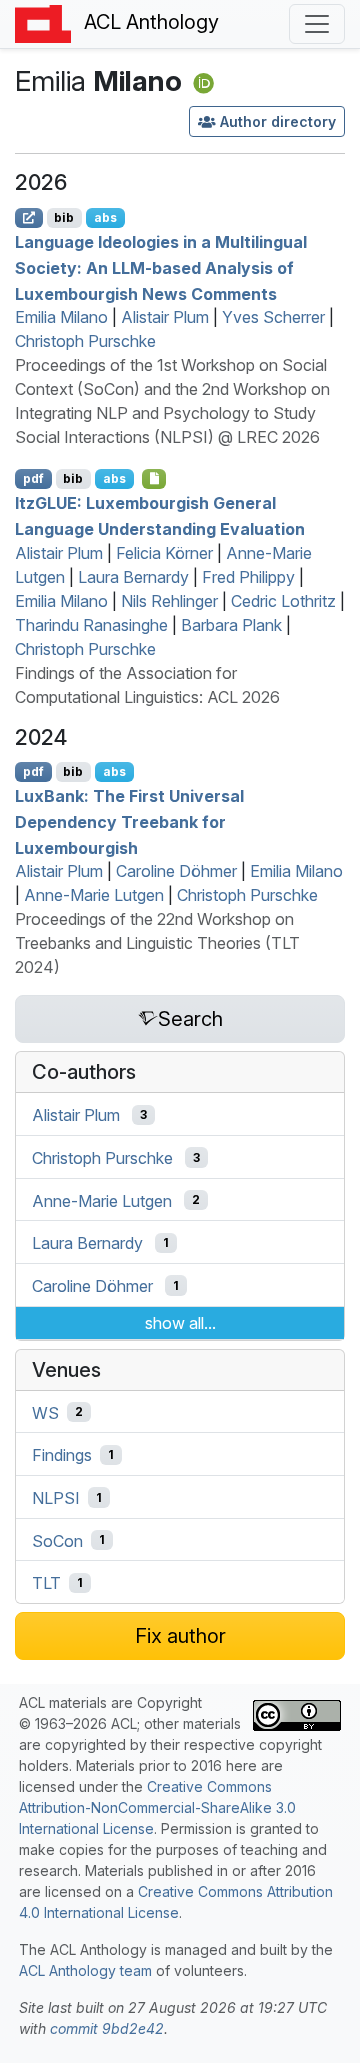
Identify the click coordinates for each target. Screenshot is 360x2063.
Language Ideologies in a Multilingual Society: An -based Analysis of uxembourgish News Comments (161, 267)
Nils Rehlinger (169, 601)
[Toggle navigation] (317, 24)
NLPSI (56, 1498)
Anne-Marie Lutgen (94, 895)
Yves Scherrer (273, 317)
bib (64, 217)
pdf (33, 478)
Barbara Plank (231, 625)
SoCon (57, 1540)
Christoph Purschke (85, 341)
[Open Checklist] (154, 479)
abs (105, 217)
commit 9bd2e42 (107, 2028)
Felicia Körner (164, 553)
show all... (180, 1323)
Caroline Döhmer (176, 871)
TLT (46, 1583)
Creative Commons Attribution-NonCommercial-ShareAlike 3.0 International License (157, 1807)
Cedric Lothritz (283, 601)
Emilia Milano (61, 317)
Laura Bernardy (133, 577)
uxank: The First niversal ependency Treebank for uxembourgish (129, 821)
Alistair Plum (165, 317)
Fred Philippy (248, 577)
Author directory (278, 121)
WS (45, 1412)
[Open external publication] (29, 218)
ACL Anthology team (85, 1970)
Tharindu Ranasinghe (91, 625)
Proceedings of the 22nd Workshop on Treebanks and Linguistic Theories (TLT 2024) (157, 943)
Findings (62, 1455)
